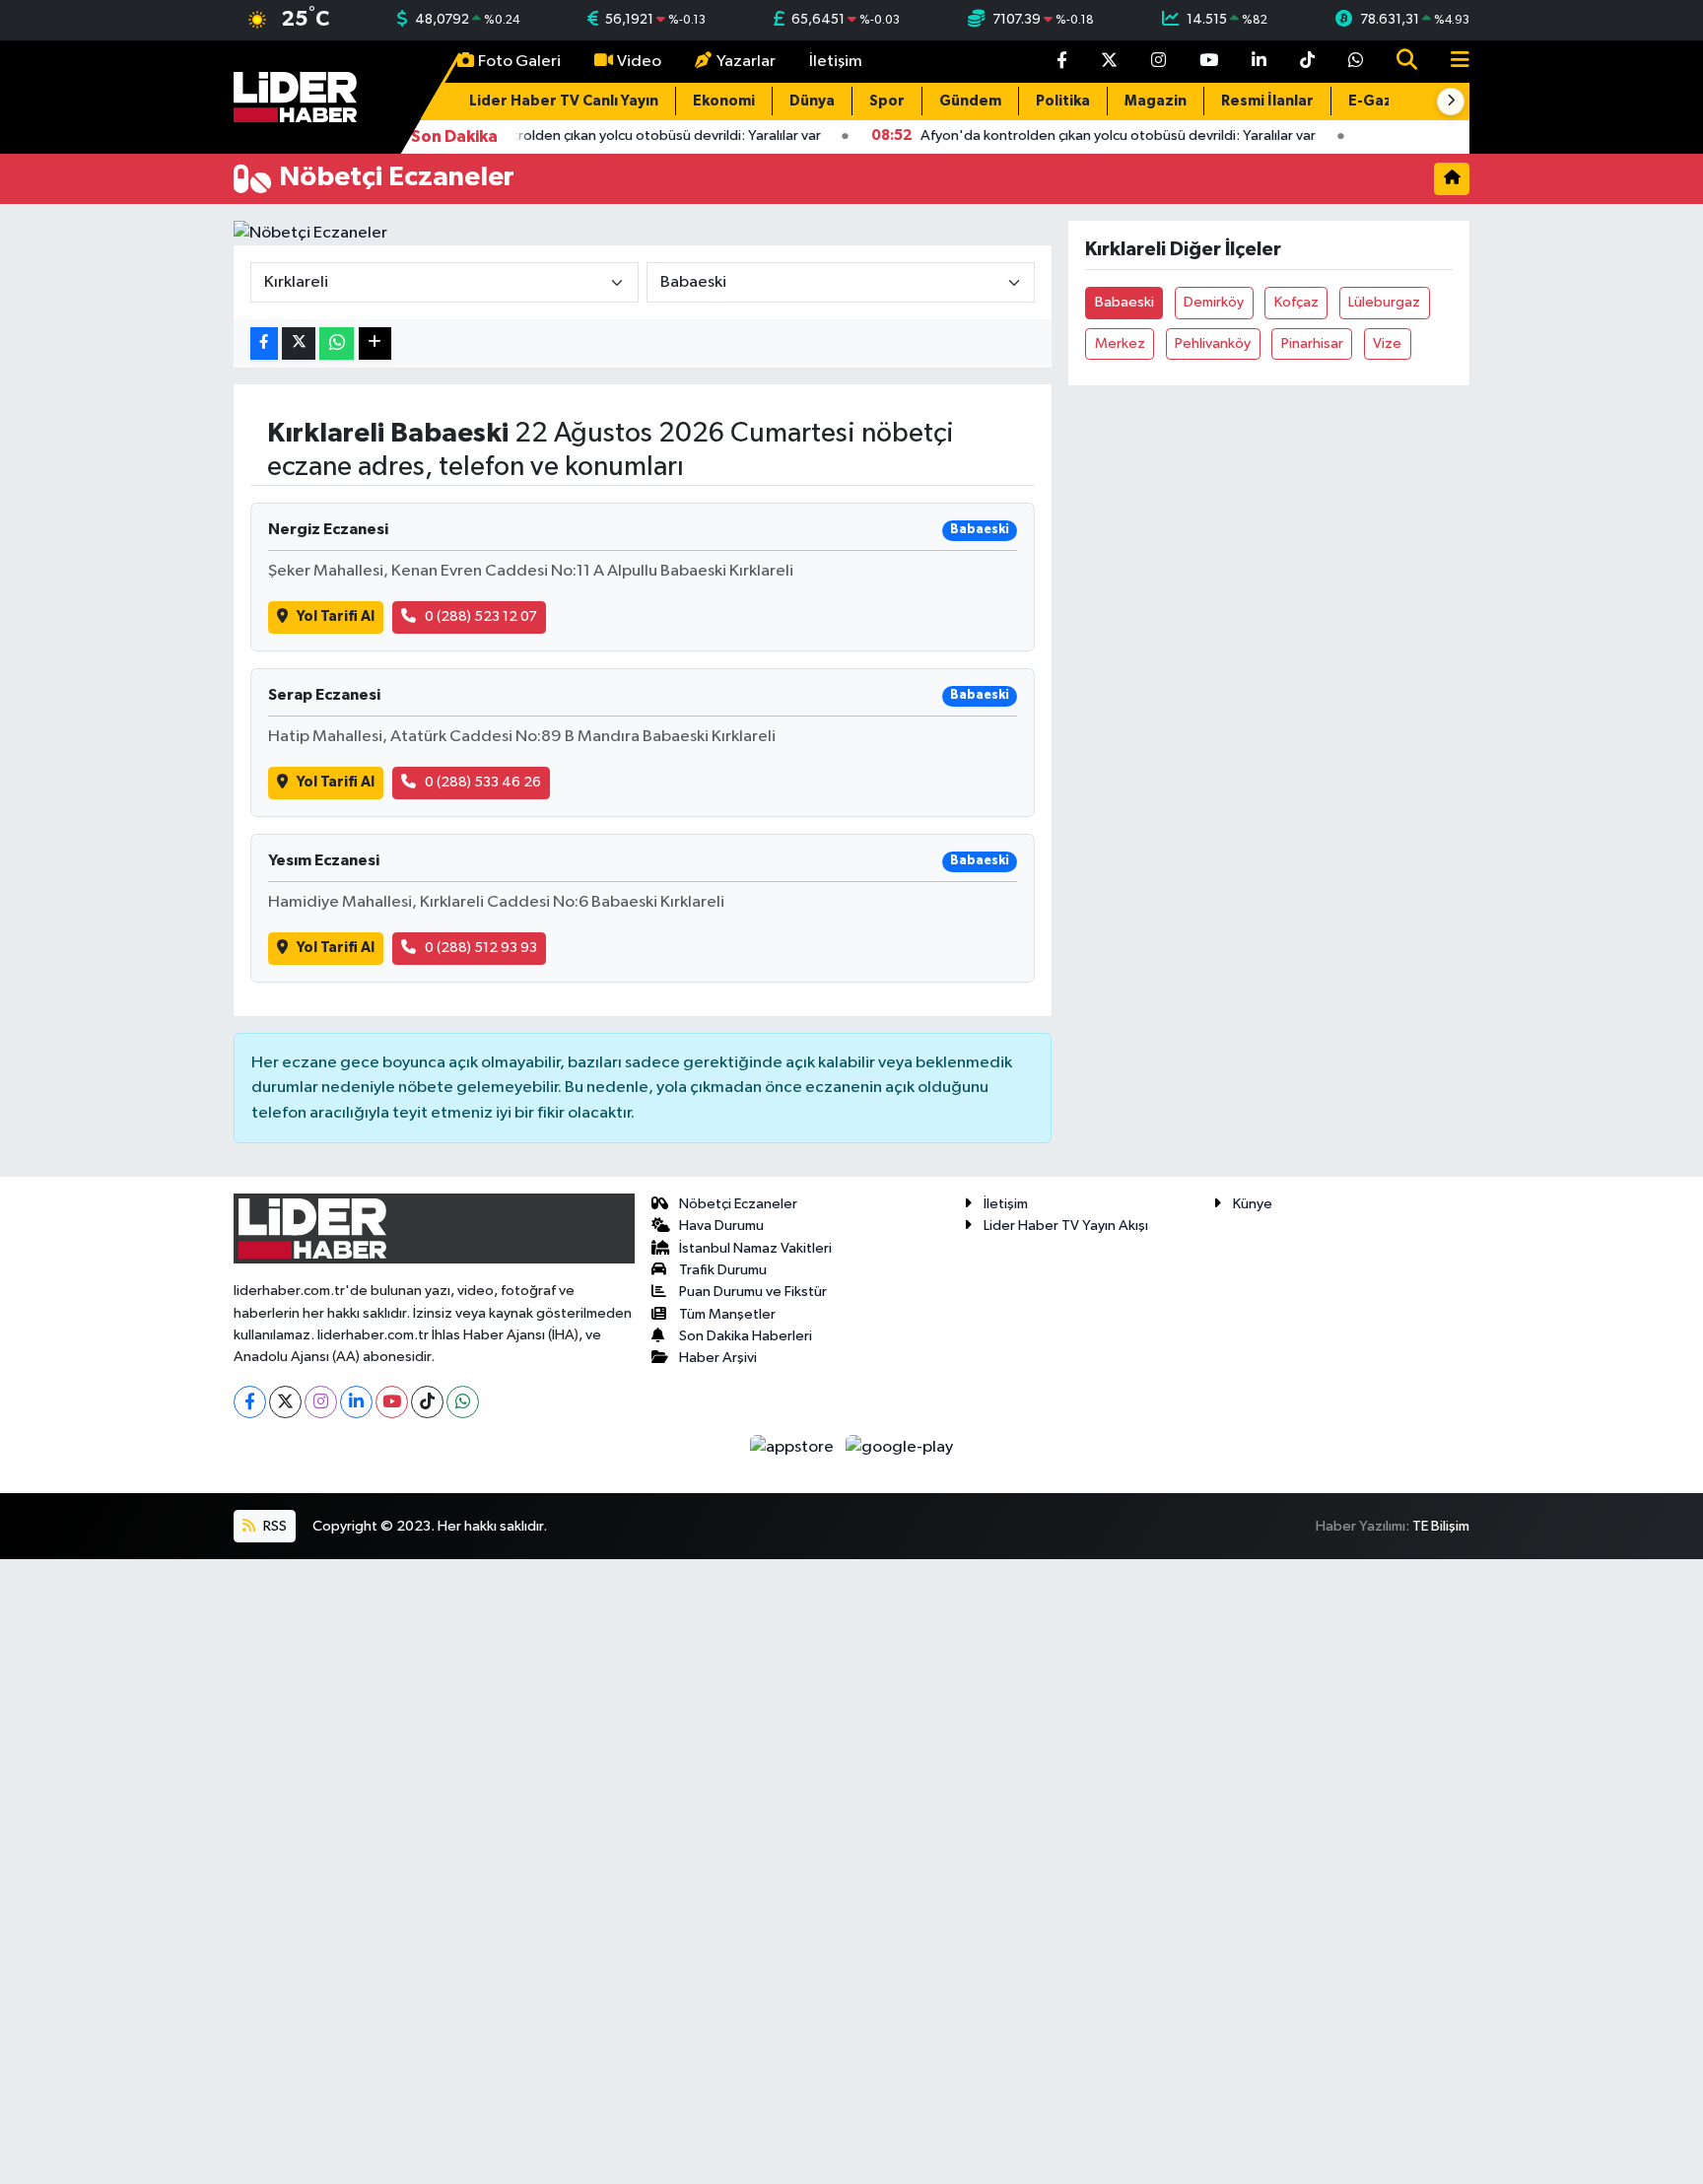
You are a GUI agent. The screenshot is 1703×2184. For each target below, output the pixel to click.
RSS (273, 1526)
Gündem (970, 101)
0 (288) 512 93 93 (481, 948)
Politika (1063, 101)
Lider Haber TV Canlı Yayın (564, 101)
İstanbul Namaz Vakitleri (755, 1248)
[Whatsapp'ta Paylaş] (337, 343)
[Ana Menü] (1452, 62)
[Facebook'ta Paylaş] (264, 343)
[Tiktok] (427, 1402)
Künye (1253, 1204)
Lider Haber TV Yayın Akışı (1066, 1226)
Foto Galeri (519, 62)
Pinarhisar (1312, 343)
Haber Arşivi (718, 1358)
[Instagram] (321, 1402)
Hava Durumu (721, 1226)
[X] (285, 1402)
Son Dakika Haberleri (746, 1336)
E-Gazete (1384, 101)
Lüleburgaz (1384, 302)
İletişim (836, 62)
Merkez (1120, 343)
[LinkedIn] (356, 1402)
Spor (887, 101)
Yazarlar (746, 62)
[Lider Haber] (295, 96)
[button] (1451, 102)
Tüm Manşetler (727, 1314)
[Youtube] (392, 1402)
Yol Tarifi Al (336, 616)
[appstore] (794, 1447)
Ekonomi (724, 101)
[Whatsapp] (463, 1402)
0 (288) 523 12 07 (481, 616)
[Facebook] (250, 1402)
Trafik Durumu (723, 1270)
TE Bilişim (1441, 1526)
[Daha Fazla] (375, 343)
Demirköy (1214, 302)
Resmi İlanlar (1267, 101)
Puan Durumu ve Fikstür (753, 1292)
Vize (1387, 343)
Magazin (1156, 101)
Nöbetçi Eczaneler (738, 1204)
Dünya (812, 101)
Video (639, 62)
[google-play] (900, 1447)
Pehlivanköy (1213, 343)
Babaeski (1124, 302)
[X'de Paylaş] (299, 343)
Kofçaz (1296, 302)
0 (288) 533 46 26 (483, 782)
